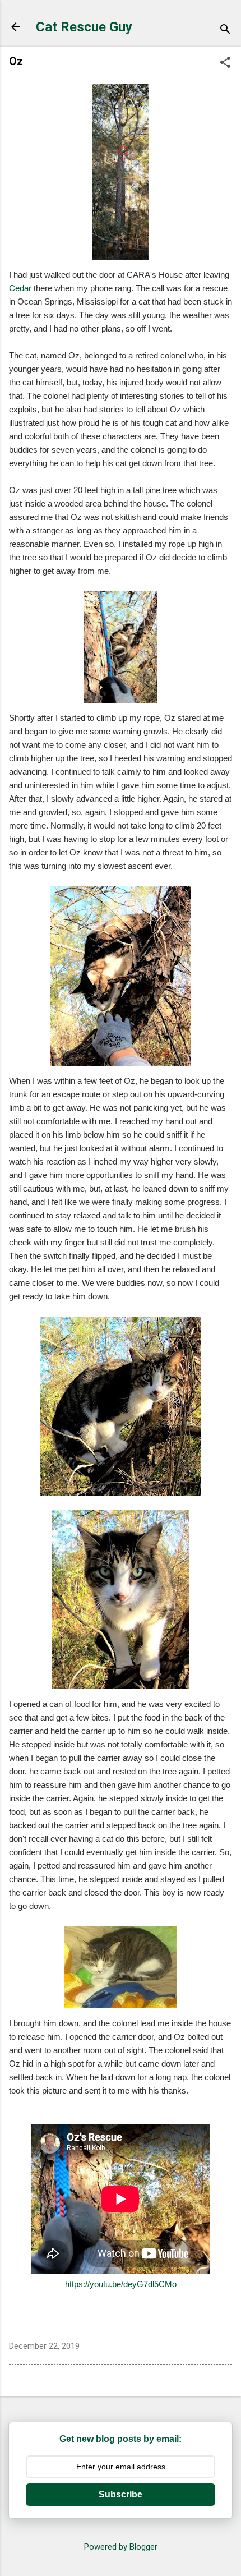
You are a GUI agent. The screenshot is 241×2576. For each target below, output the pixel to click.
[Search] (225, 31)
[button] (225, 63)
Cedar (20, 288)
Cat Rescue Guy (84, 27)
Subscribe (121, 2494)
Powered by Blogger (121, 2547)
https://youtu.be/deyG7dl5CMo (121, 2284)
